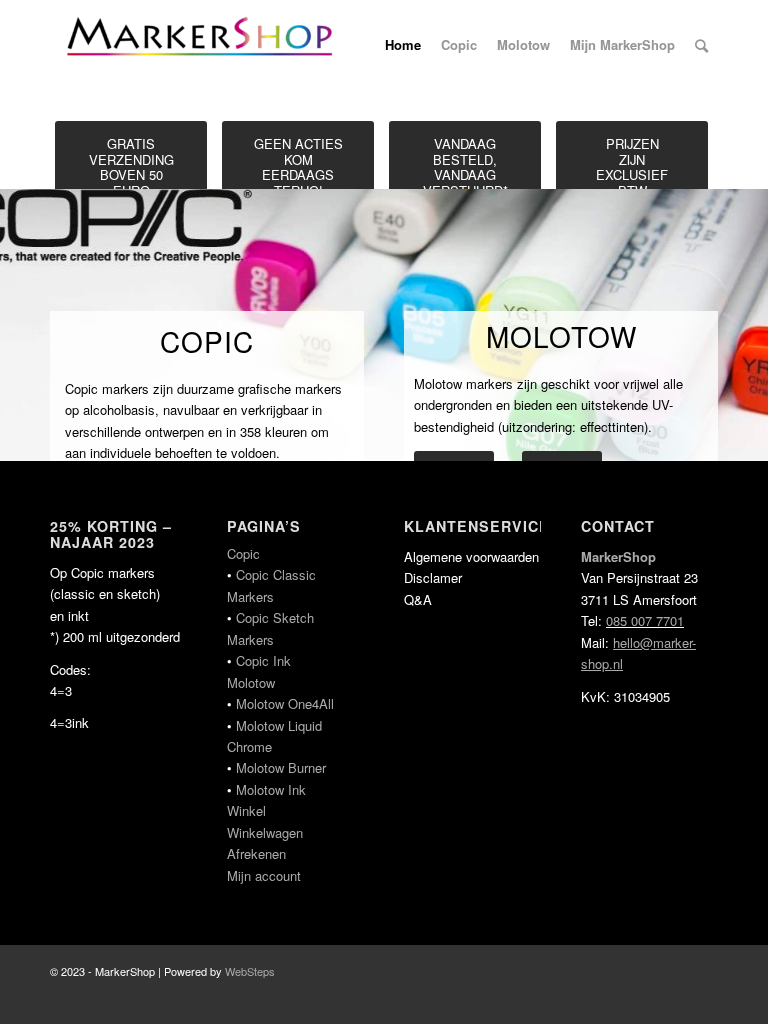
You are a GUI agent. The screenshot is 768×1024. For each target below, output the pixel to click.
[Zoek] (701, 45)
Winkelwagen (265, 832)
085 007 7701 (645, 620)
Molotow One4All (285, 703)
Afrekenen (256, 853)
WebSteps (250, 971)
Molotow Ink (271, 789)
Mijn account (264, 875)
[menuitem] (403, 45)
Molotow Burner (281, 767)
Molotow (251, 682)
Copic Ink (263, 660)
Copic (243, 553)
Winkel (246, 810)
